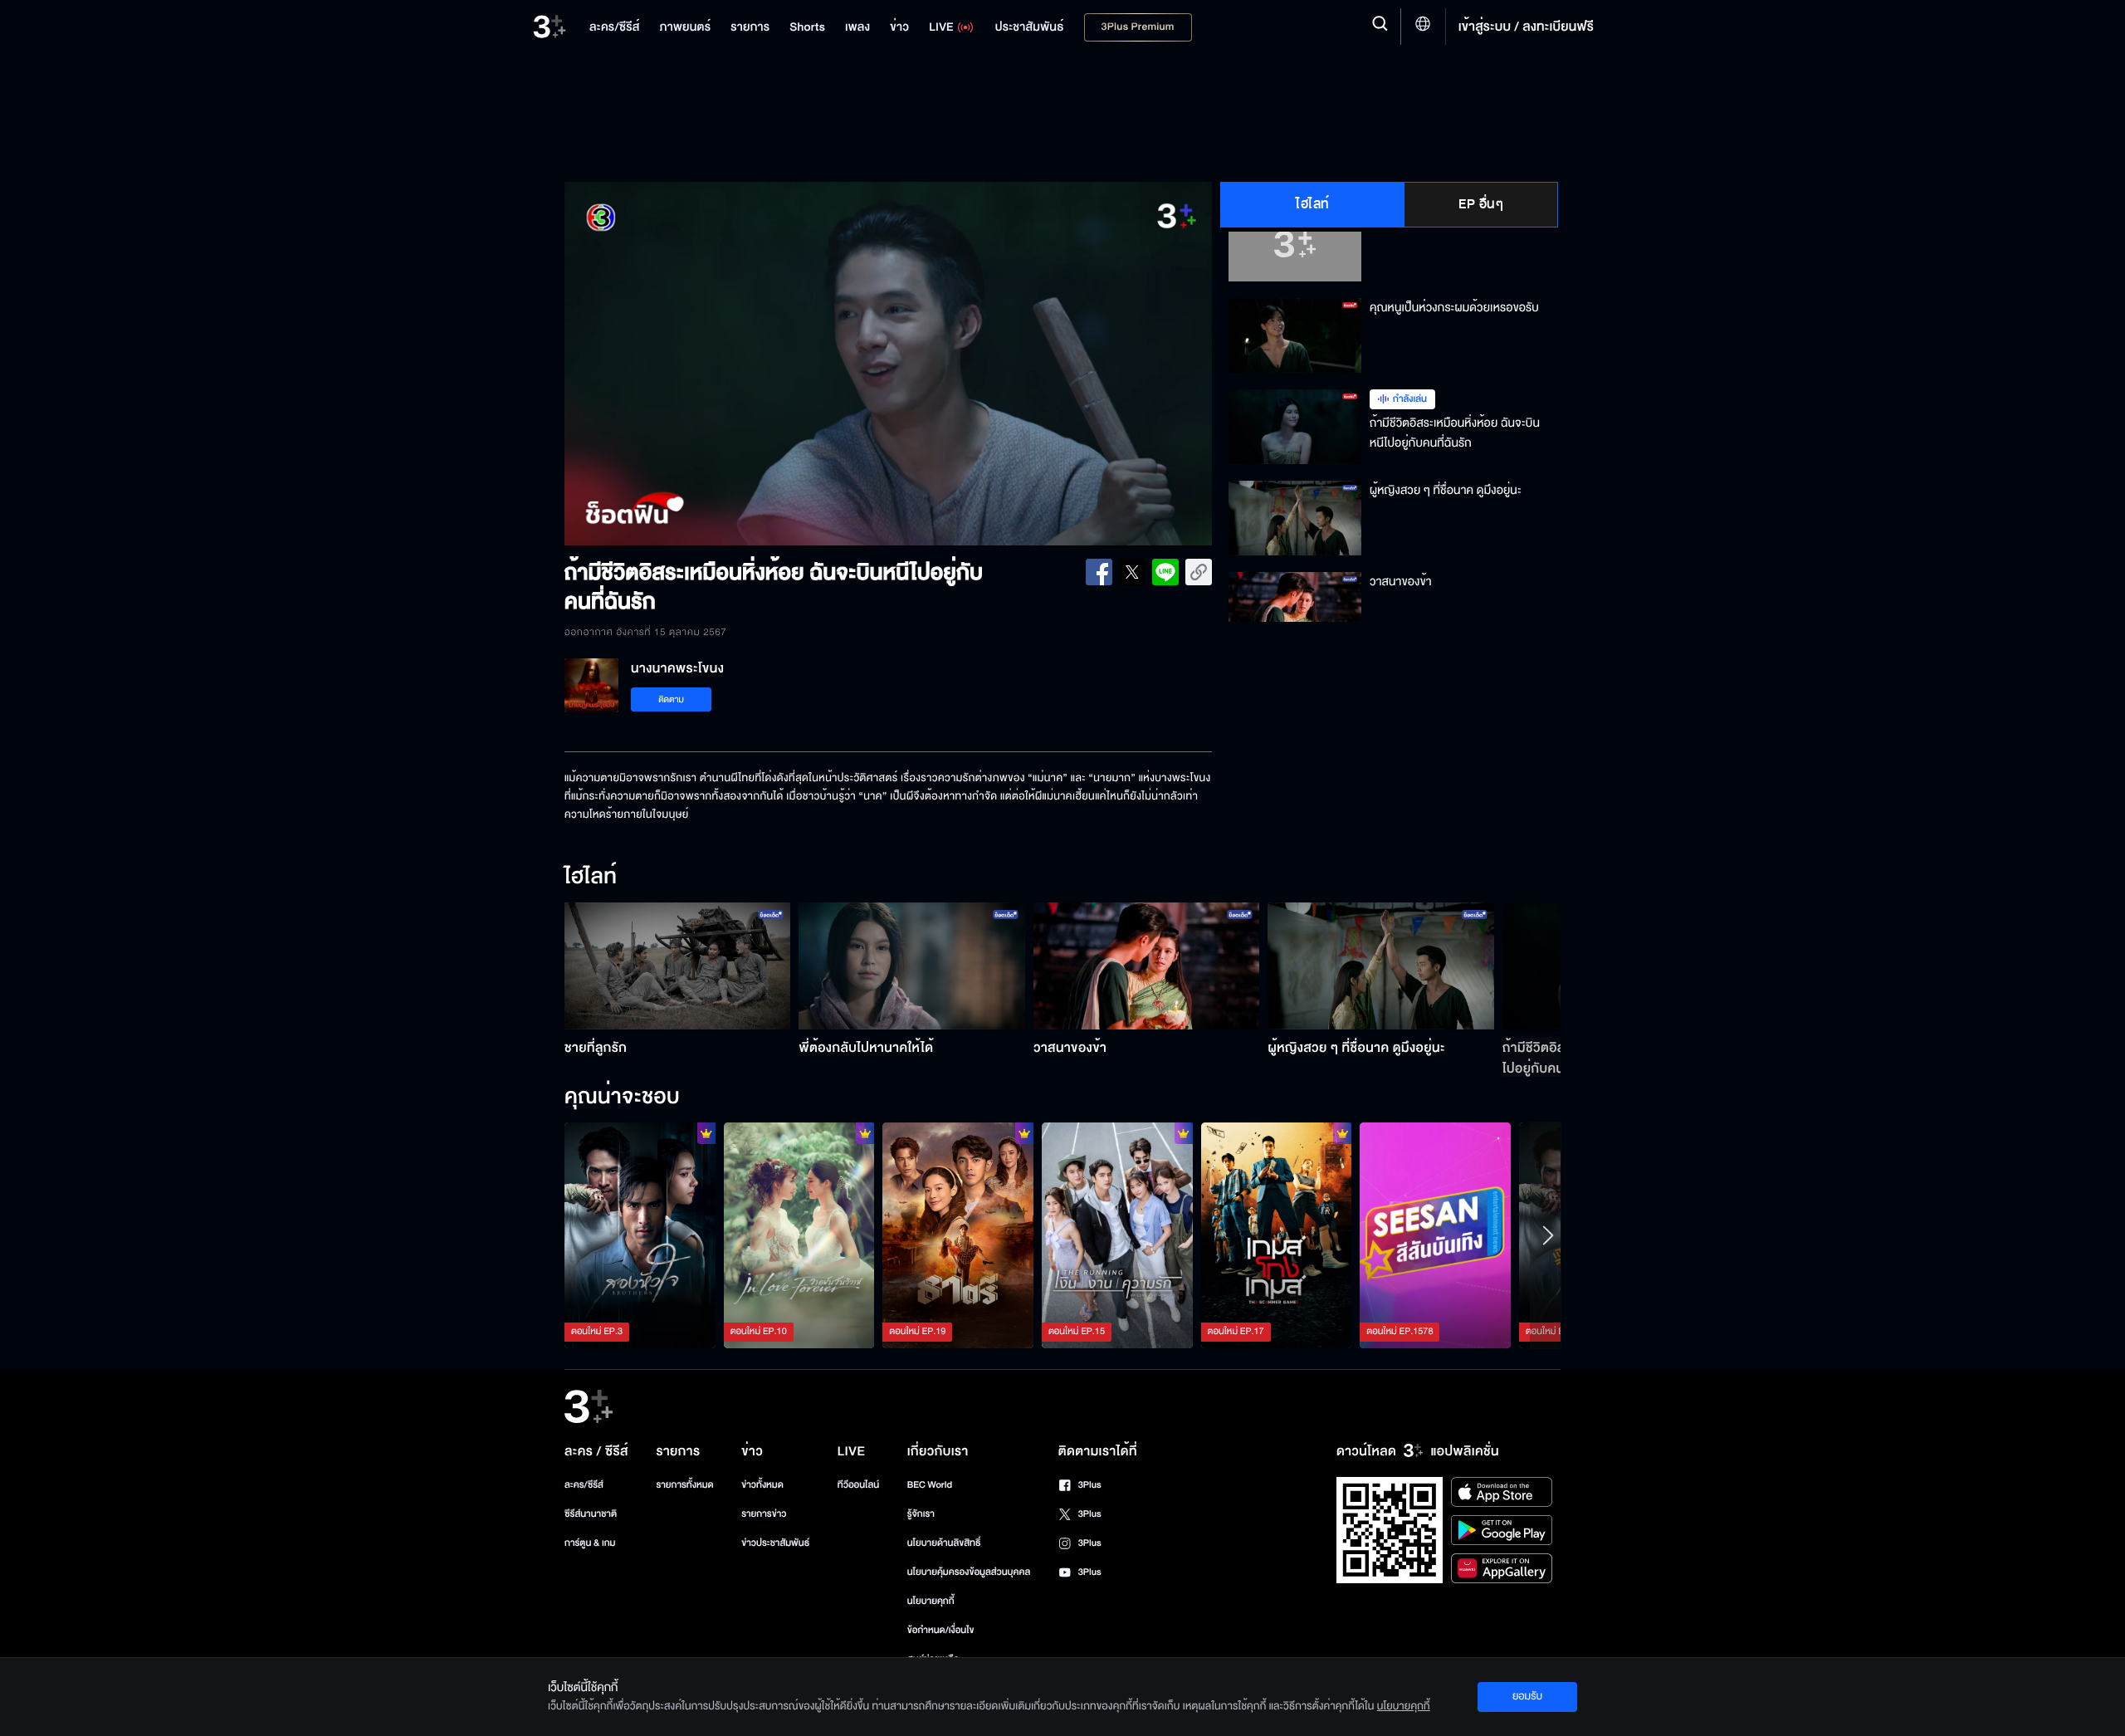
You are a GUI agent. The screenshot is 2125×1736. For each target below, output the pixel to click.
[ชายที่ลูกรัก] (678, 966)
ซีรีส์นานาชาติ (591, 1514)
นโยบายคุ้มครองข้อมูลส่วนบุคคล (969, 1572)
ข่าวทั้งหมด (762, 1485)
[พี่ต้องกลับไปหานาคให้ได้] (912, 966)
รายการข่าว (764, 1514)
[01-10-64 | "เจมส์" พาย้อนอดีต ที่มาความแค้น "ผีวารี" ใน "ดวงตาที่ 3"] (1435, 1235)
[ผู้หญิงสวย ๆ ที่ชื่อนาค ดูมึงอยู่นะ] (1381, 966)
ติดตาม (671, 699)
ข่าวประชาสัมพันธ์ (775, 1543)
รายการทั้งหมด (684, 1485)
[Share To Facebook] (1099, 572)
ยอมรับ (1527, 1696)
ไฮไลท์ (1313, 204)
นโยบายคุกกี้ (931, 1601)
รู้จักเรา (921, 1514)
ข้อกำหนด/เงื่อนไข (941, 1630)
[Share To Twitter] (1132, 572)
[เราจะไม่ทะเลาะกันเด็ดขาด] (1117, 1235)
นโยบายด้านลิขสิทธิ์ (944, 1543)
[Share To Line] (1165, 572)
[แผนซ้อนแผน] (1277, 1235)
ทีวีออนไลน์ (858, 1485)
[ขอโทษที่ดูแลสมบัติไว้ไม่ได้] (958, 1235)
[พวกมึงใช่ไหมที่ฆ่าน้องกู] (640, 1235)
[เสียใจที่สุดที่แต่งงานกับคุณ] (799, 1235)
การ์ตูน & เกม (590, 1543)
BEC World (930, 1485)
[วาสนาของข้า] (1147, 966)
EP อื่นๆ (1481, 204)
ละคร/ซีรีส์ (584, 1485)
